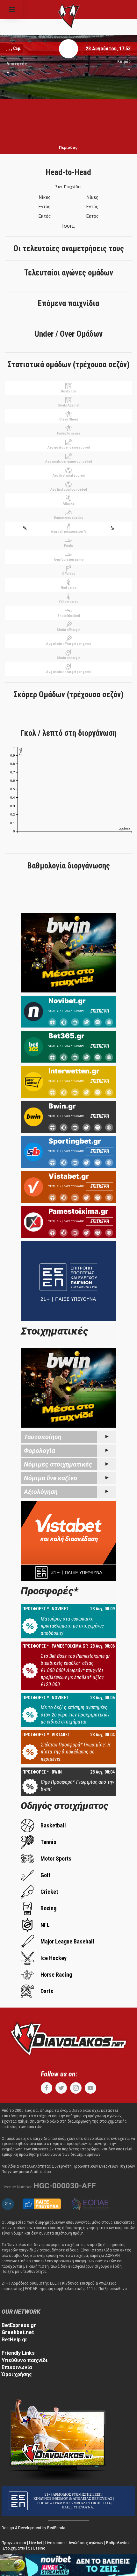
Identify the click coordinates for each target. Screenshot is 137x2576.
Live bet (36, 2543)
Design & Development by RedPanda (33, 2528)
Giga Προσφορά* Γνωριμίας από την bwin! (78, 1786)
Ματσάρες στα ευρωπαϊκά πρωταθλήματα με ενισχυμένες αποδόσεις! (72, 1626)
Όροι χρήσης (17, 2374)
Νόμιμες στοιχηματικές (58, 1464)
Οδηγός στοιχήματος (65, 1806)
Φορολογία (40, 1451)
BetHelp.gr (14, 2340)
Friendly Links (18, 2353)
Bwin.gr (62, 1106)
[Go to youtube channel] (90, 2088)
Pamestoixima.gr (78, 1211)
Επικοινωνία (17, 2367)
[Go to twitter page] (61, 2088)
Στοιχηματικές (16, 2548)
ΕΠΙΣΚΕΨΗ (100, 1011)
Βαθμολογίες (118, 2543)
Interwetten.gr (74, 1071)
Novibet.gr (67, 1001)
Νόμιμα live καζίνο (50, 1478)
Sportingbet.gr (75, 1141)
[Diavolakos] (68, 2038)
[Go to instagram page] (76, 2088)
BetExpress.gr (19, 2325)
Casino (39, 2548)
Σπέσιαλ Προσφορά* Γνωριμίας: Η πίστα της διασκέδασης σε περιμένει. (76, 1752)
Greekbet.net (18, 2332)
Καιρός (124, 62)
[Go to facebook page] (47, 2088)
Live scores (55, 2543)
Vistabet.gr (69, 1176)
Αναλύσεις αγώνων (86, 2543)
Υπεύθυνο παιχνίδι (25, 2360)
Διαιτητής (17, 64)
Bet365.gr (66, 1036)
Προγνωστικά (14, 2543)
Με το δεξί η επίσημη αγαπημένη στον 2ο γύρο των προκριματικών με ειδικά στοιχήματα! (75, 1715)
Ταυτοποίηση (43, 1437)
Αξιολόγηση (41, 1492)
